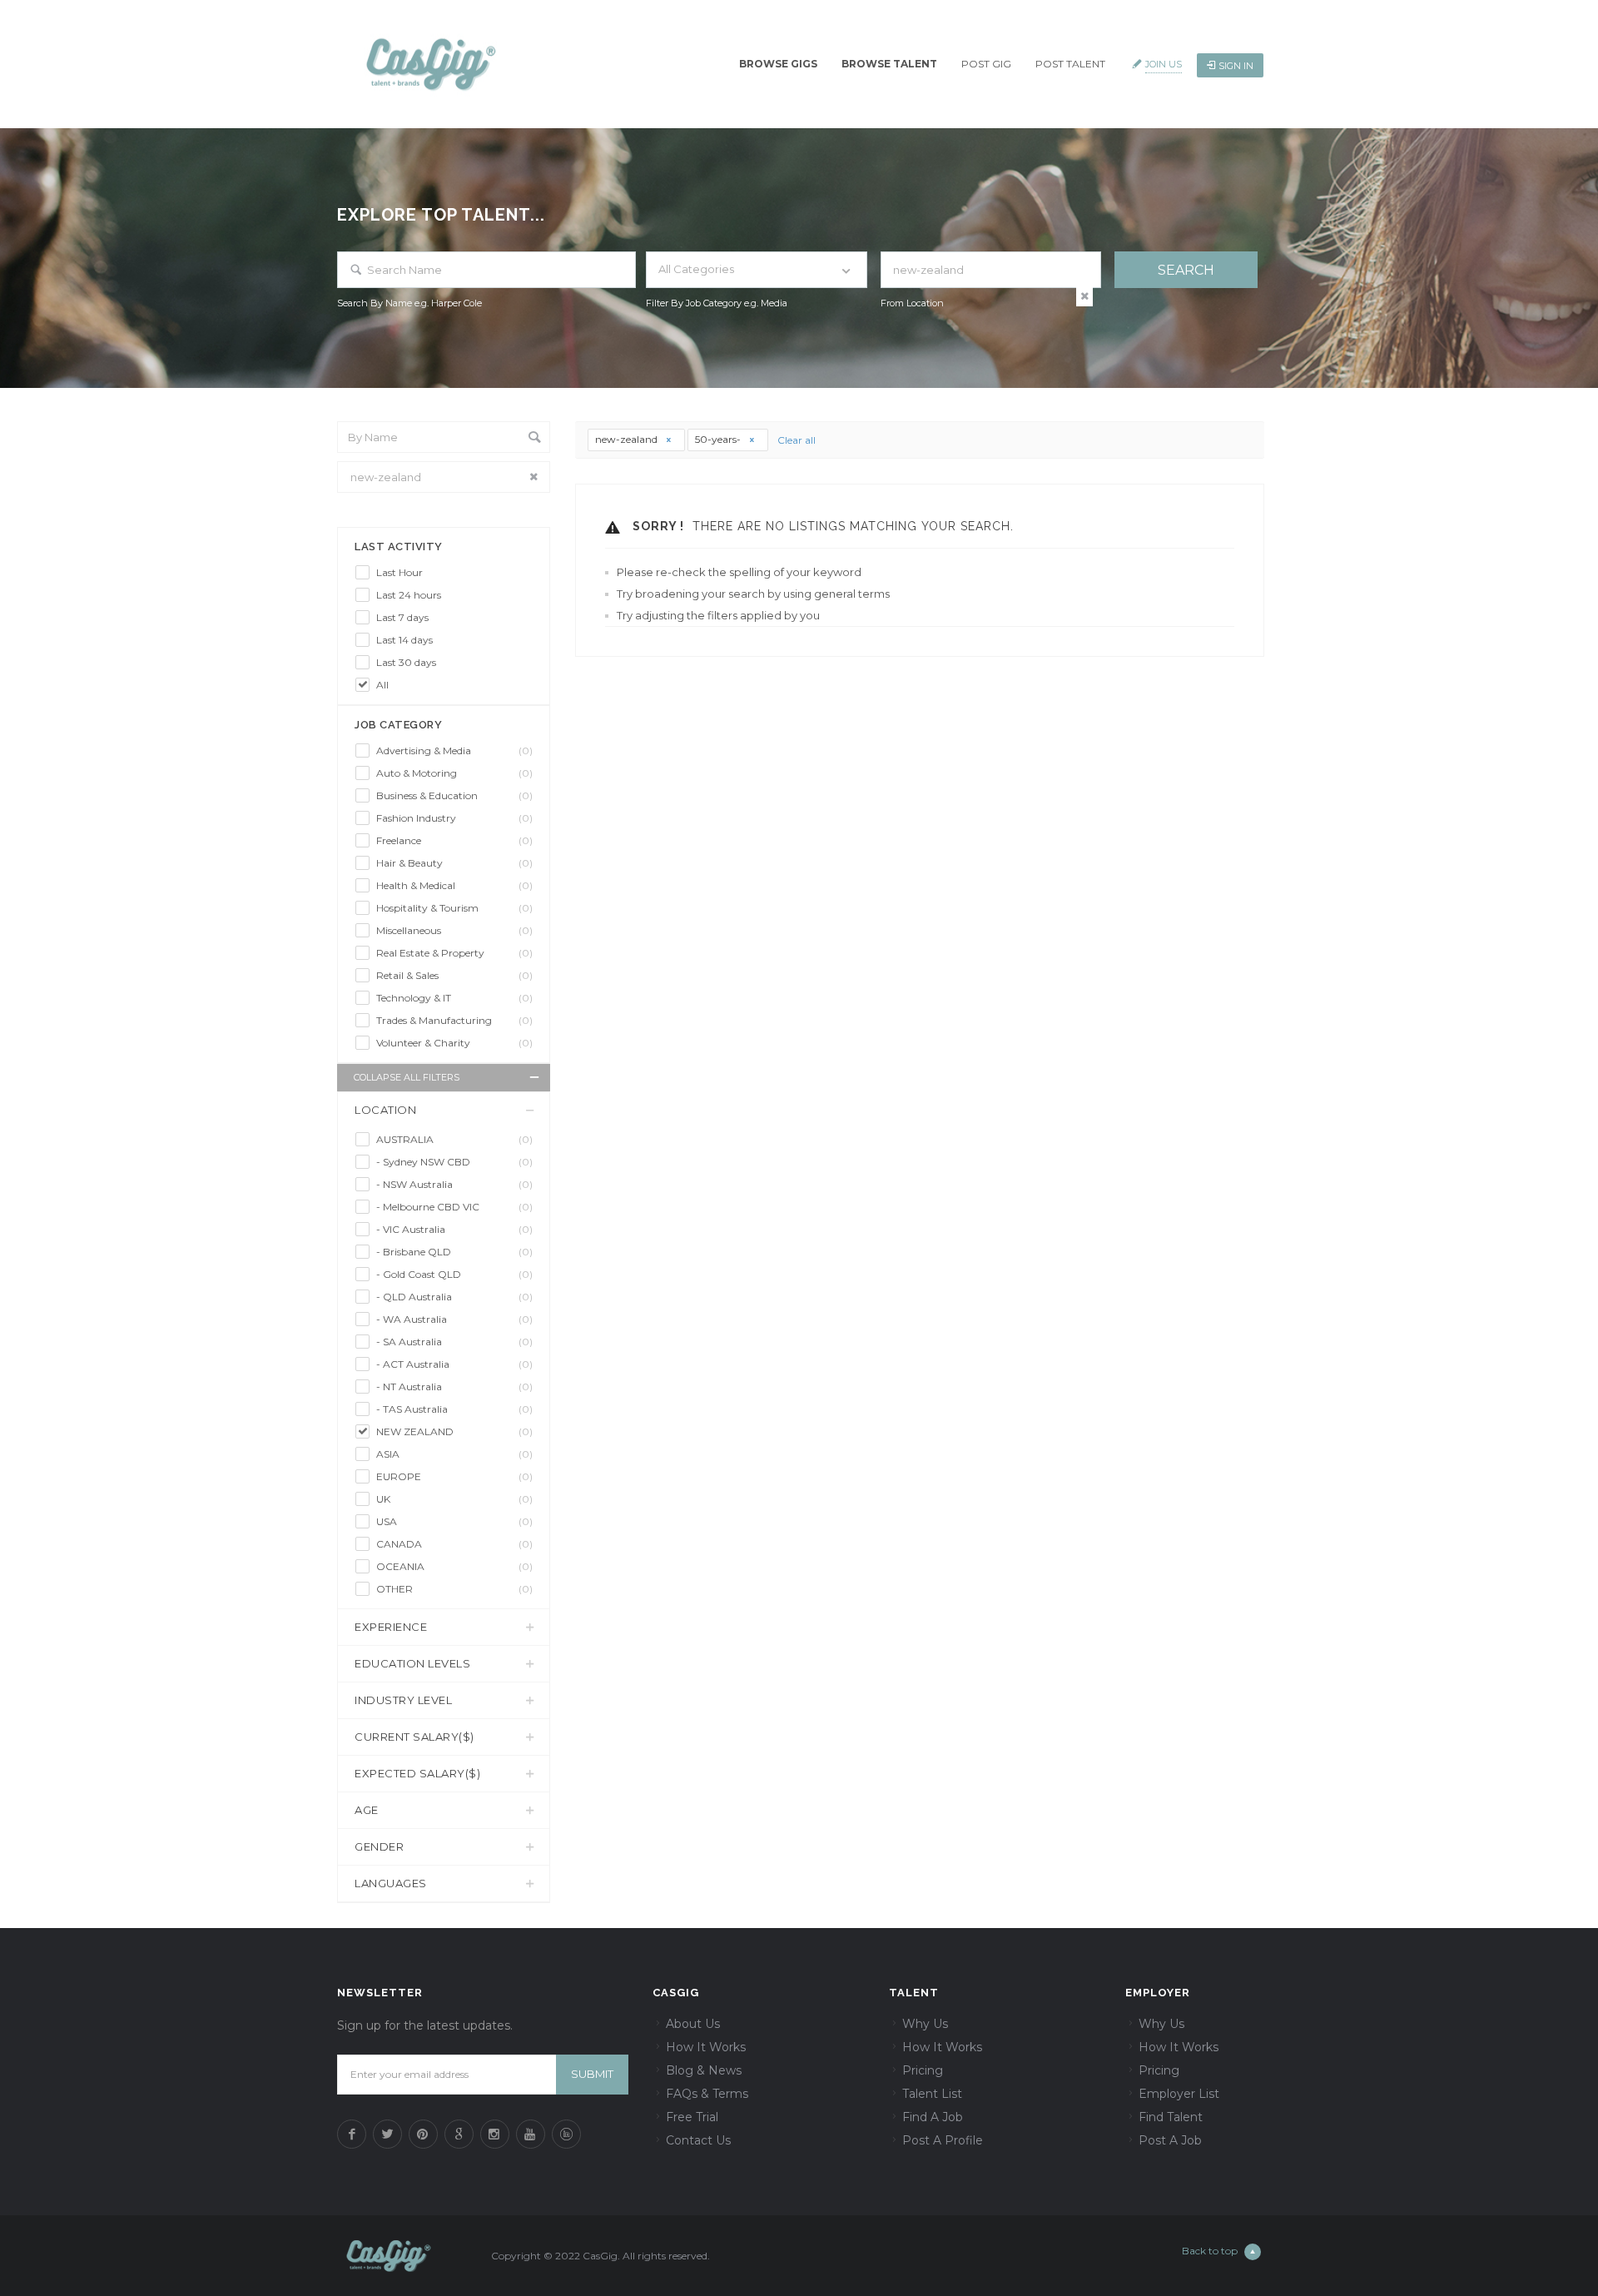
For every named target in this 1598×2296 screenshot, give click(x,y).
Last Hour (399, 572)
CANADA (454, 1544)
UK (454, 1499)
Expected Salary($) (417, 1773)
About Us (693, 2024)
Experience (391, 1627)
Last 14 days (404, 640)
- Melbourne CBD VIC (454, 1207)
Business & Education (454, 795)
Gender (379, 1846)
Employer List (1179, 2094)
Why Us (925, 2024)
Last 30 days (406, 662)
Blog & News (704, 2070)
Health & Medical (454, 885)
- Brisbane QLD (454, 1252)
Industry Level (403, 1700)
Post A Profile (943, 2140)
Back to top (1210, 2251)
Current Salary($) (414, 1737)
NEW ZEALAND (454, 1431)
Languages (391, 1883)
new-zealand (628, 439)
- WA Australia (454, 1319)
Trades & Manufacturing (454, 1020)
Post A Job (1170, 2140)
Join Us (1164, 64)
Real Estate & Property (454, 953)
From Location (912, 303)
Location (385, 1110)
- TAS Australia (454, 1409)
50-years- (719, 439)
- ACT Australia (454, 1364)
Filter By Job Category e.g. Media (717, 303)
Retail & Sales (454, 975)
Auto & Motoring (454, 773)
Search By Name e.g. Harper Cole (409, 303)
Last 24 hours (409, 595)
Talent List (932, 2094)
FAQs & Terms (707, 2094)
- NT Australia (454, 1387)
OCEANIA (454, 1566)
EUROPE (454, 1476)
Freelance (454, 840)
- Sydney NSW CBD (454, 1162)
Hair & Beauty (454, 863)
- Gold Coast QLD (454, 1274)
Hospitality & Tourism (454, 908)
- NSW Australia (454, 1184)
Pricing (923, 2070)
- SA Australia (454, 1342)
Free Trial (692, 2117)
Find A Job (933, 2117)
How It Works (706, 2047)
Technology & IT (454, 998)
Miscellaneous (454, 930)
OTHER (454, 1589)
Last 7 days (402, 617)
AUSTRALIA (454, 1139)
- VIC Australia (454, 1229)
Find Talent (1171, 2117)
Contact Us (698, 2140)
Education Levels (412, 1663)
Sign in (1236, 66)
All (382, 685)
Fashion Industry (454, 818)
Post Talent (1070, 64)
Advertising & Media (454, 750)
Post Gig (986, 64)
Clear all (797, 440)
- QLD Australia (454, 1297)
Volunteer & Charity (454, 1043)
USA (454, 1521)
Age (367, 1810)
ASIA (454, 1454)
